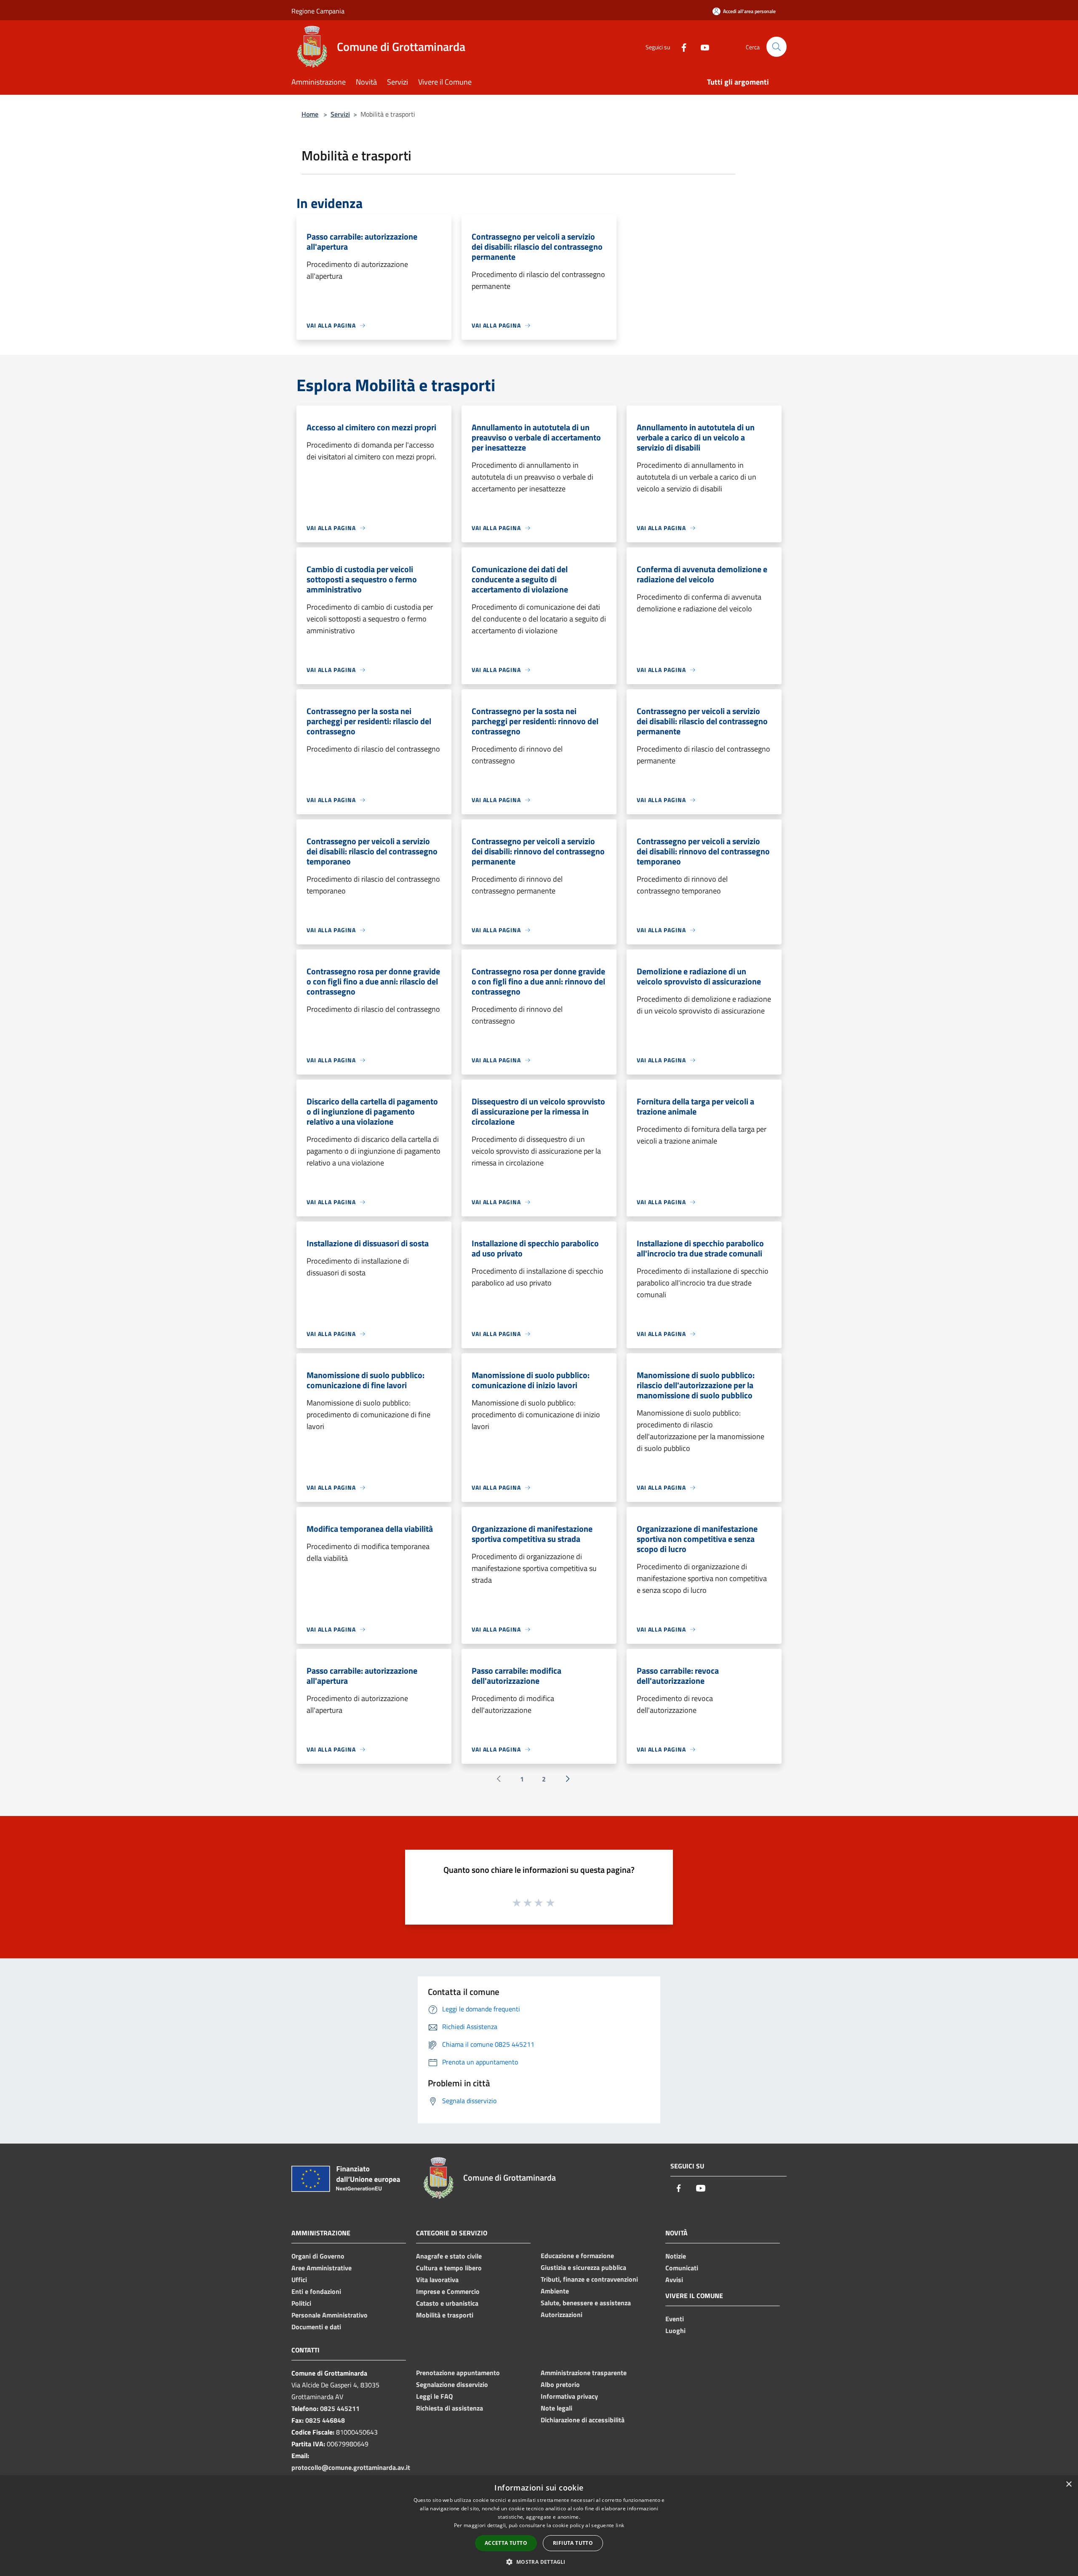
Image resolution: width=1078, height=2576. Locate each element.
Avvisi (674, 2280)
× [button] (1069, 2484)
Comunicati (682, 2268)
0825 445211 (340, 2408)
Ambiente (555, 2291)
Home (310, 114)
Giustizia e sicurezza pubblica (583, 2267)
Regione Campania (318, 11)
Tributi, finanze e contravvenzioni (589, 2279)
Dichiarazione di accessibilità (583, 2420)
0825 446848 (325, 2420)
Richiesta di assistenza (450, 2408)
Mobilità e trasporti (445, 2315)
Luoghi (675, 2331)
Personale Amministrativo (330, 2315)
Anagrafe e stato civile (449, 2256)
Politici (301, 2303)
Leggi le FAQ (434, 2396)
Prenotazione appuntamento (458, 2373)
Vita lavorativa (437, 2280)
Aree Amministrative (322, 2268)
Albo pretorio (560, 2384)
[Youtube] (702, 47)
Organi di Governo (318, 2256)
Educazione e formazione (577, 2256)
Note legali (556, 2408)
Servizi (340, 114)
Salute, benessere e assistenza (586, 2303)
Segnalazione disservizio (452, 2384)
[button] (539, 2562)
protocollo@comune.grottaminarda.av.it (351, 2467)
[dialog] (539, 2526)
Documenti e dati (316, 2327)
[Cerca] (776, 47)
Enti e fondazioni (316, 2291)
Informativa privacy (569, 2396)
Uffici (299, 2280)
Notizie (676, 2256)
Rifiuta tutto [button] (573, 2543)
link (620, 2525)
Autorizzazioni (562, 2315)
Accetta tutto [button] (506, 2543)
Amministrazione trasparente (584, 2373)
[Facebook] (680, 47)
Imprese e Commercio (448, 2291)
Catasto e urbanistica (447, 2303)
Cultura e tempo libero (449, 2268)
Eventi (675, 2319)
